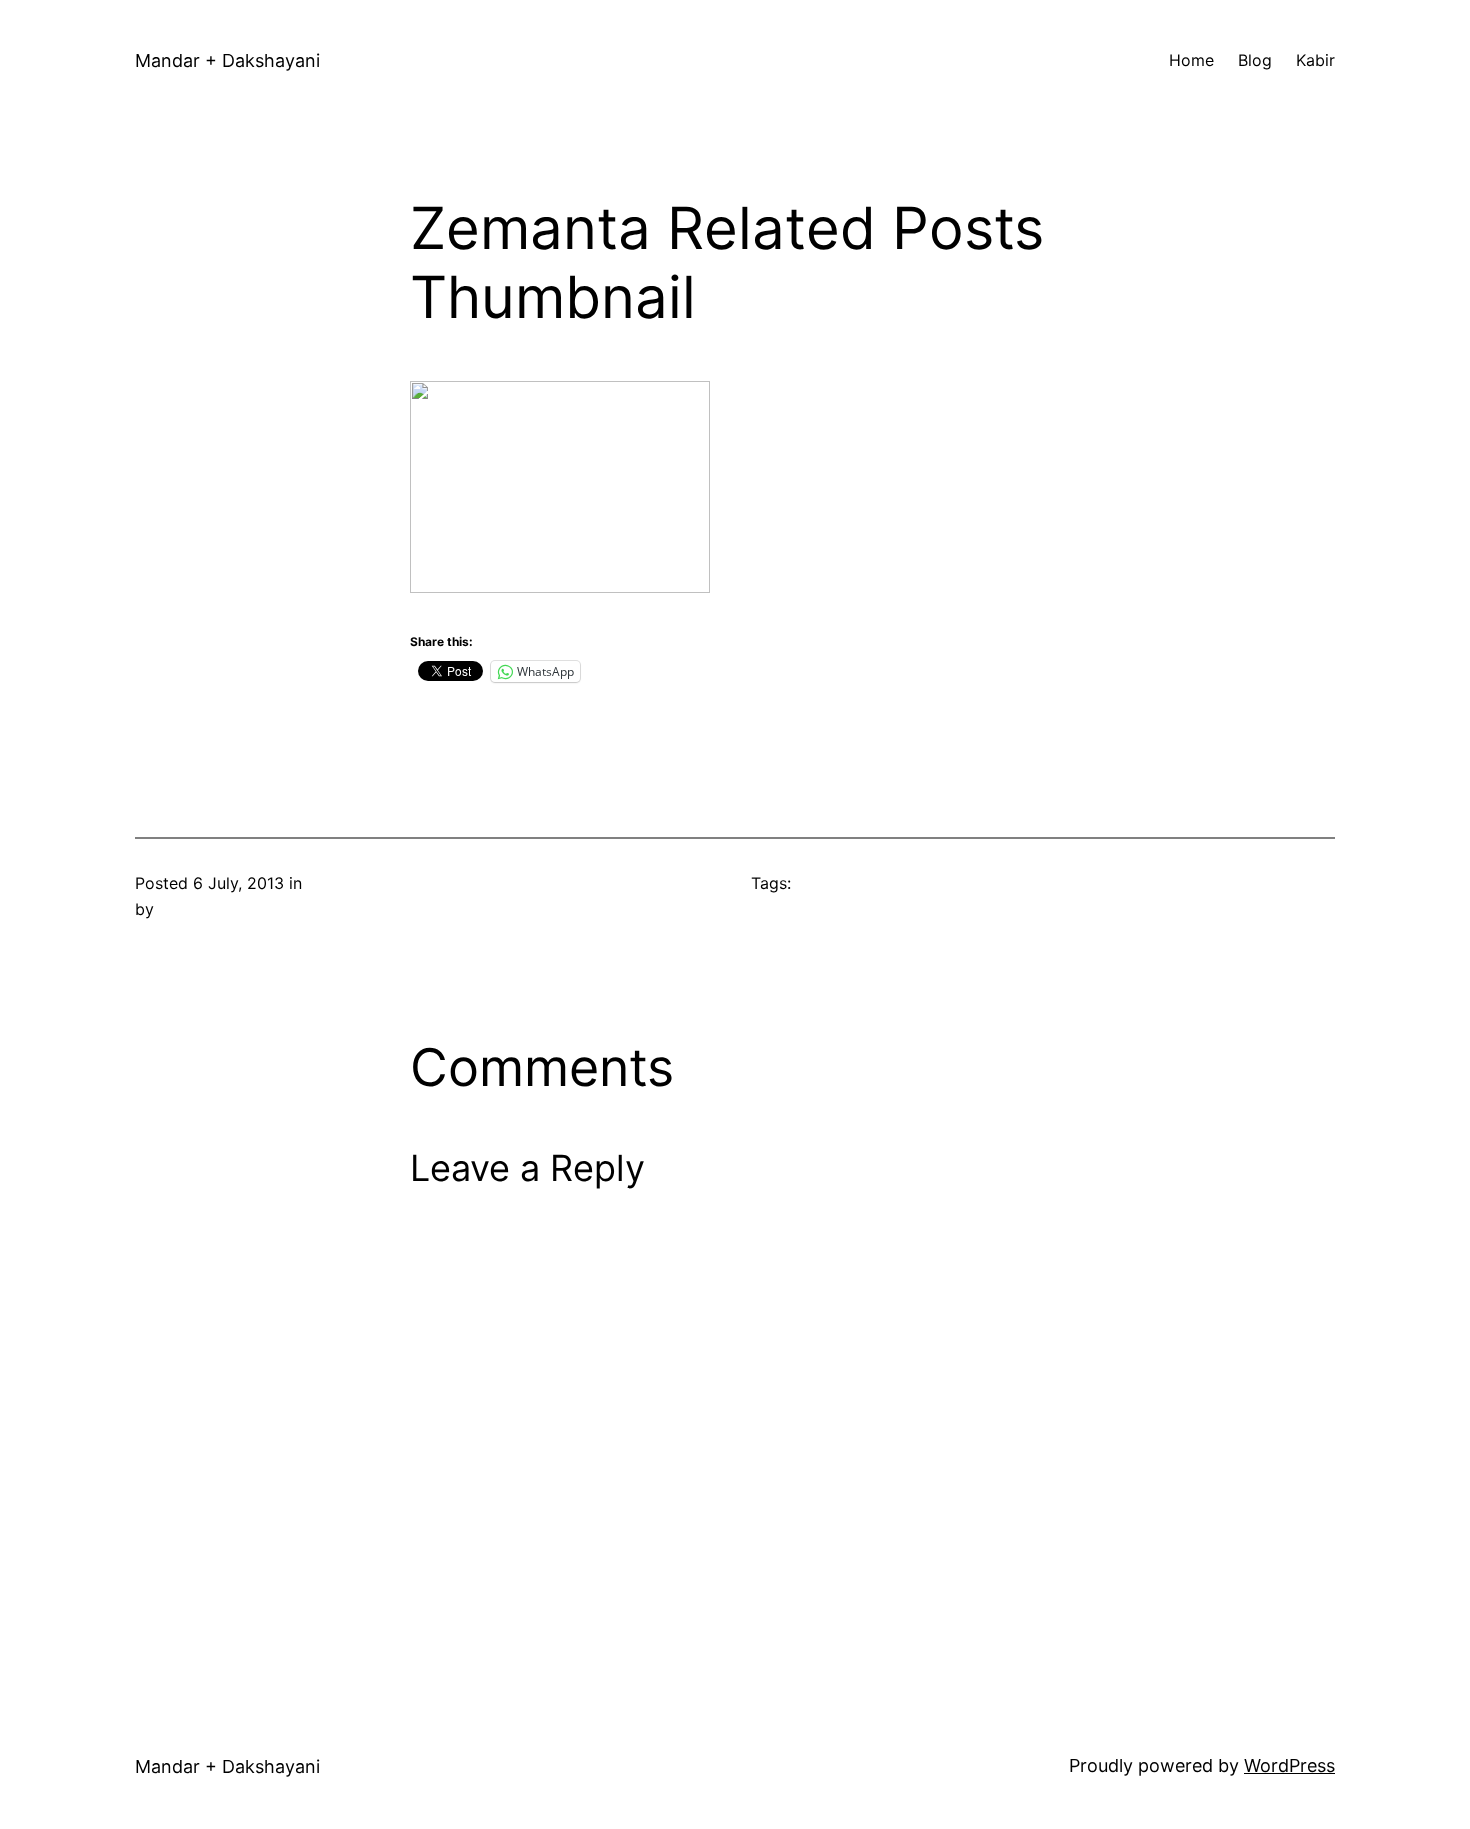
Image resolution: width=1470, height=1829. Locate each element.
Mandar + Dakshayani (227, 60)
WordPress (1289, 1765)
